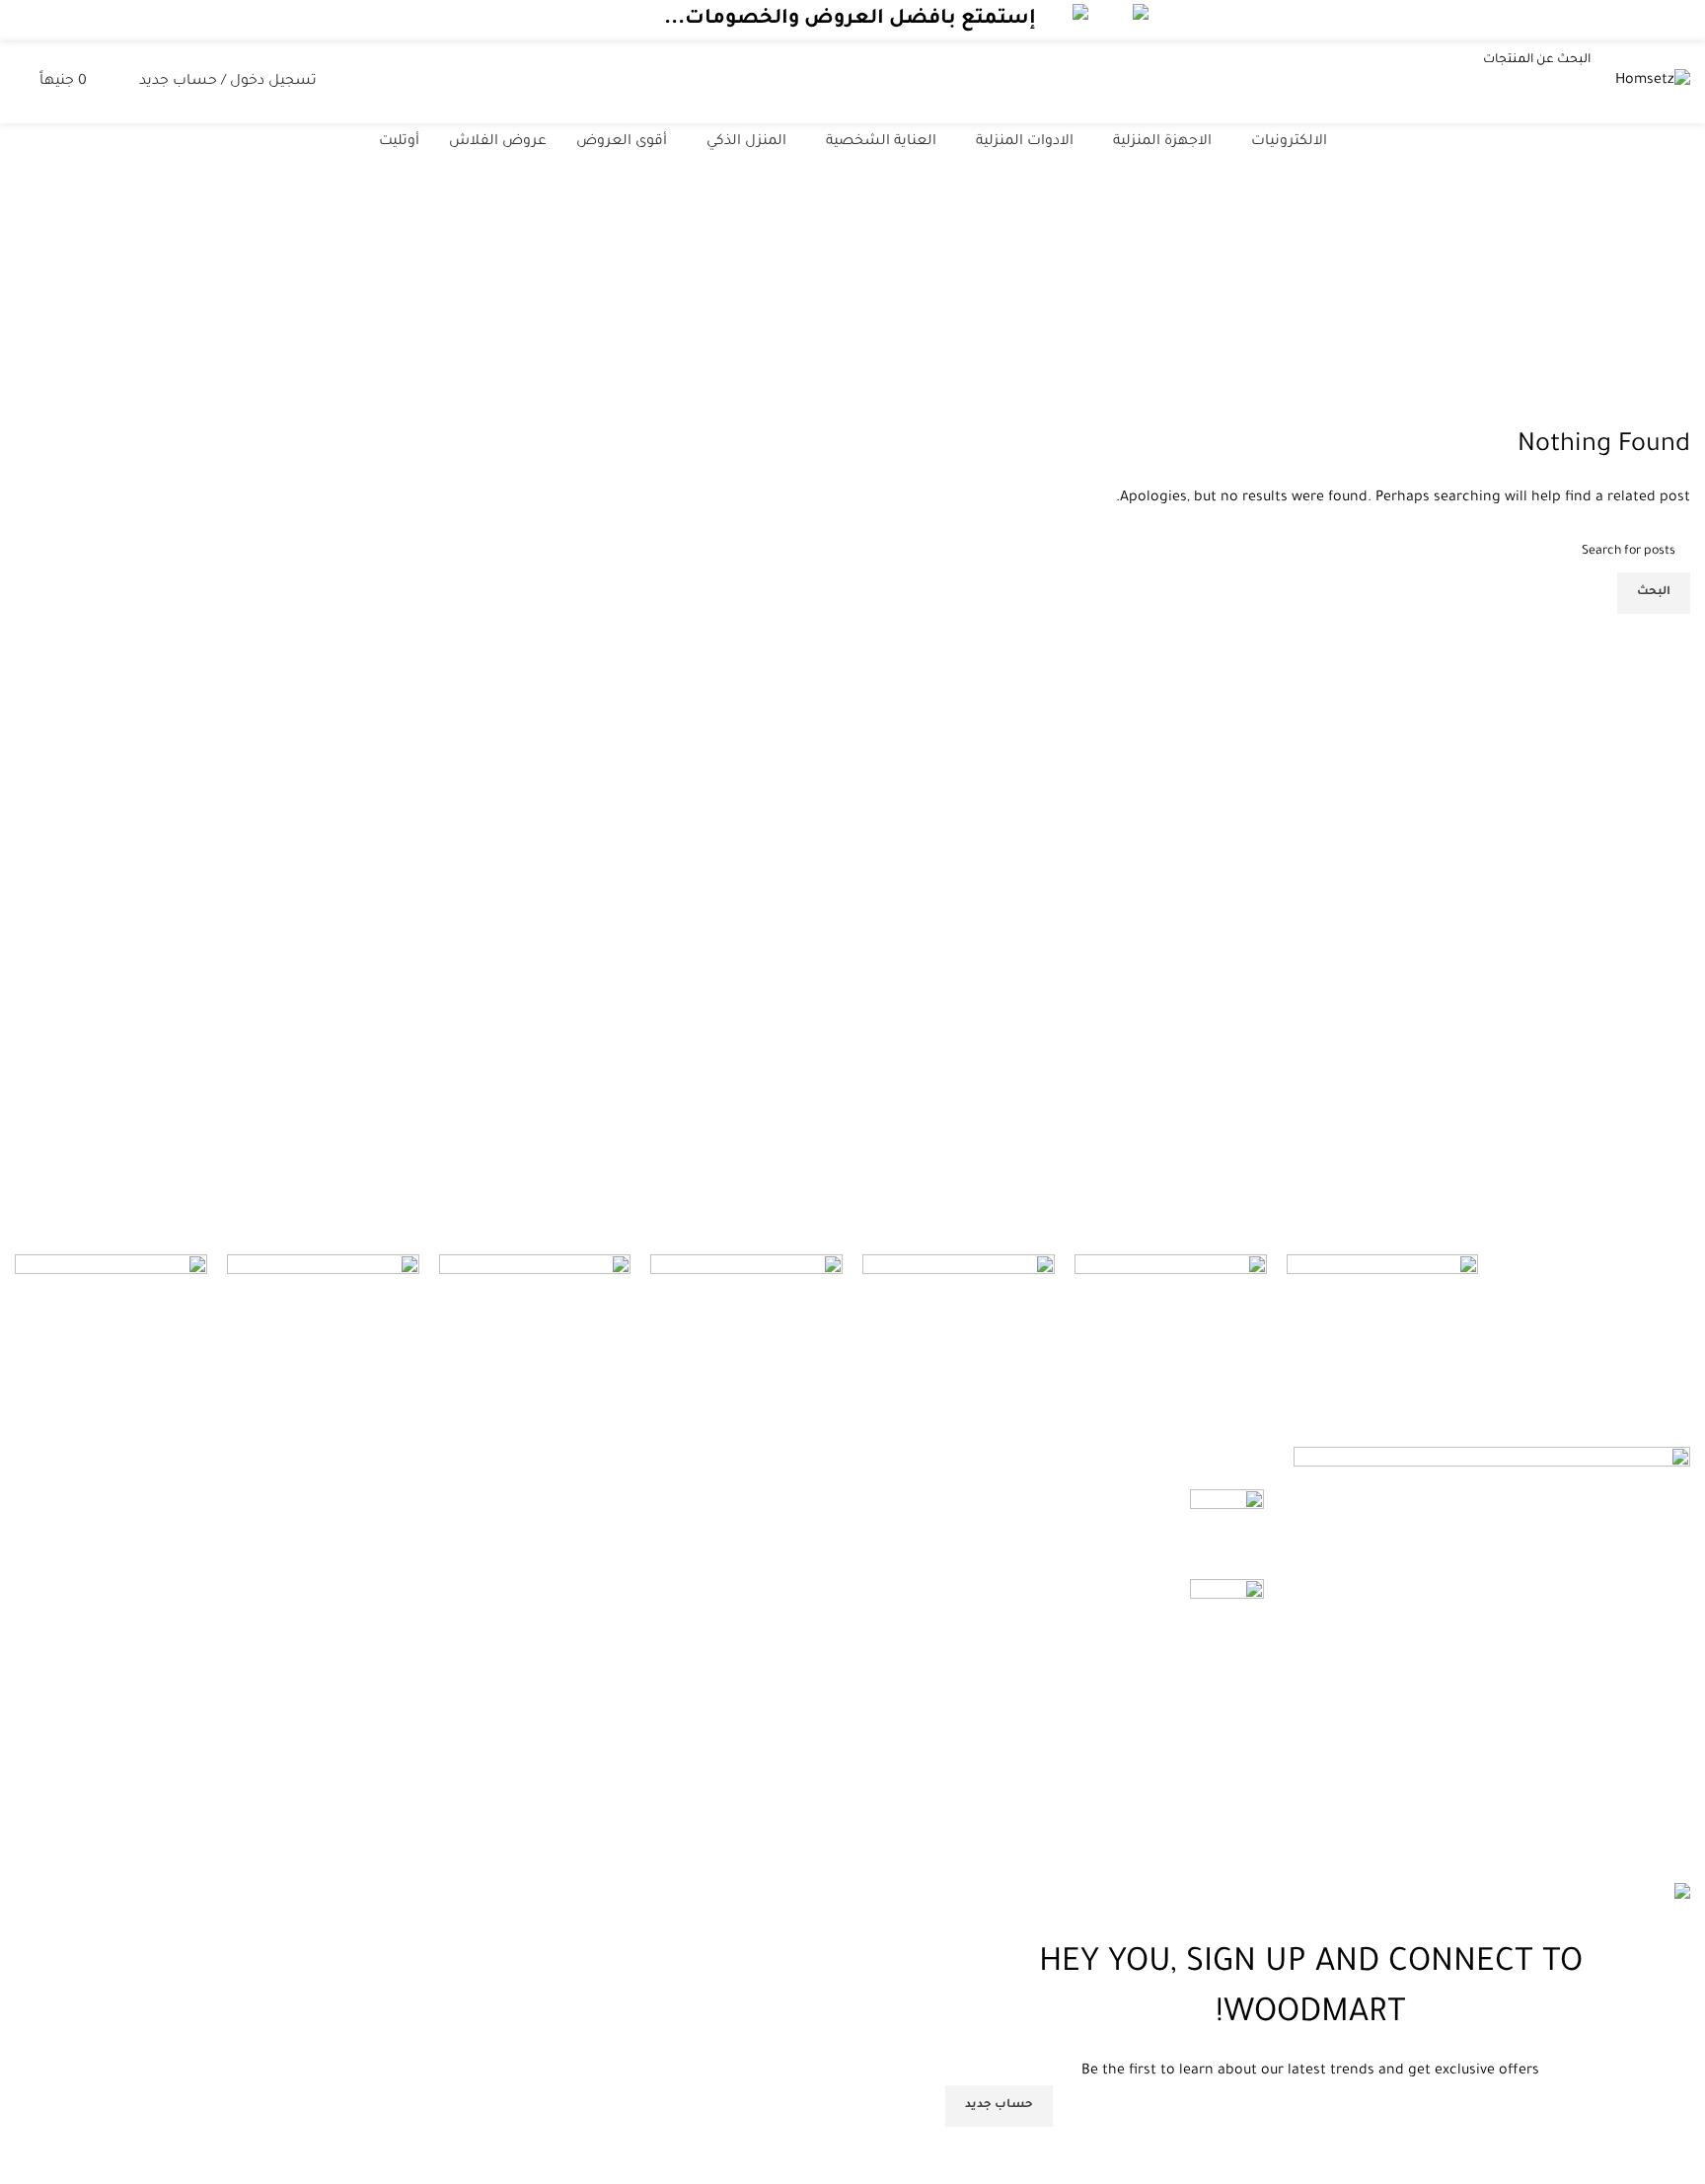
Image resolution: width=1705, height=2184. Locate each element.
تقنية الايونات (1132, 1590)
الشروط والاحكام (498, 1573)
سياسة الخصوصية (493, 1500)
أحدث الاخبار (516, 1647)
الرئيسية (978, 319)
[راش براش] (535, 1351)
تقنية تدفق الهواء (1119, 1500)
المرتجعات (519, 1537)
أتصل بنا (526, 1611)
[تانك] (1171, 1351)
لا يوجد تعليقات (1035, 1530)
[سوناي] (746, 1274)
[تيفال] (1383, 1275)
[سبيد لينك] (959, 1290)
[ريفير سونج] (323, 1278)
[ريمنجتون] (111, 1308)
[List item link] (1492, 1767)
